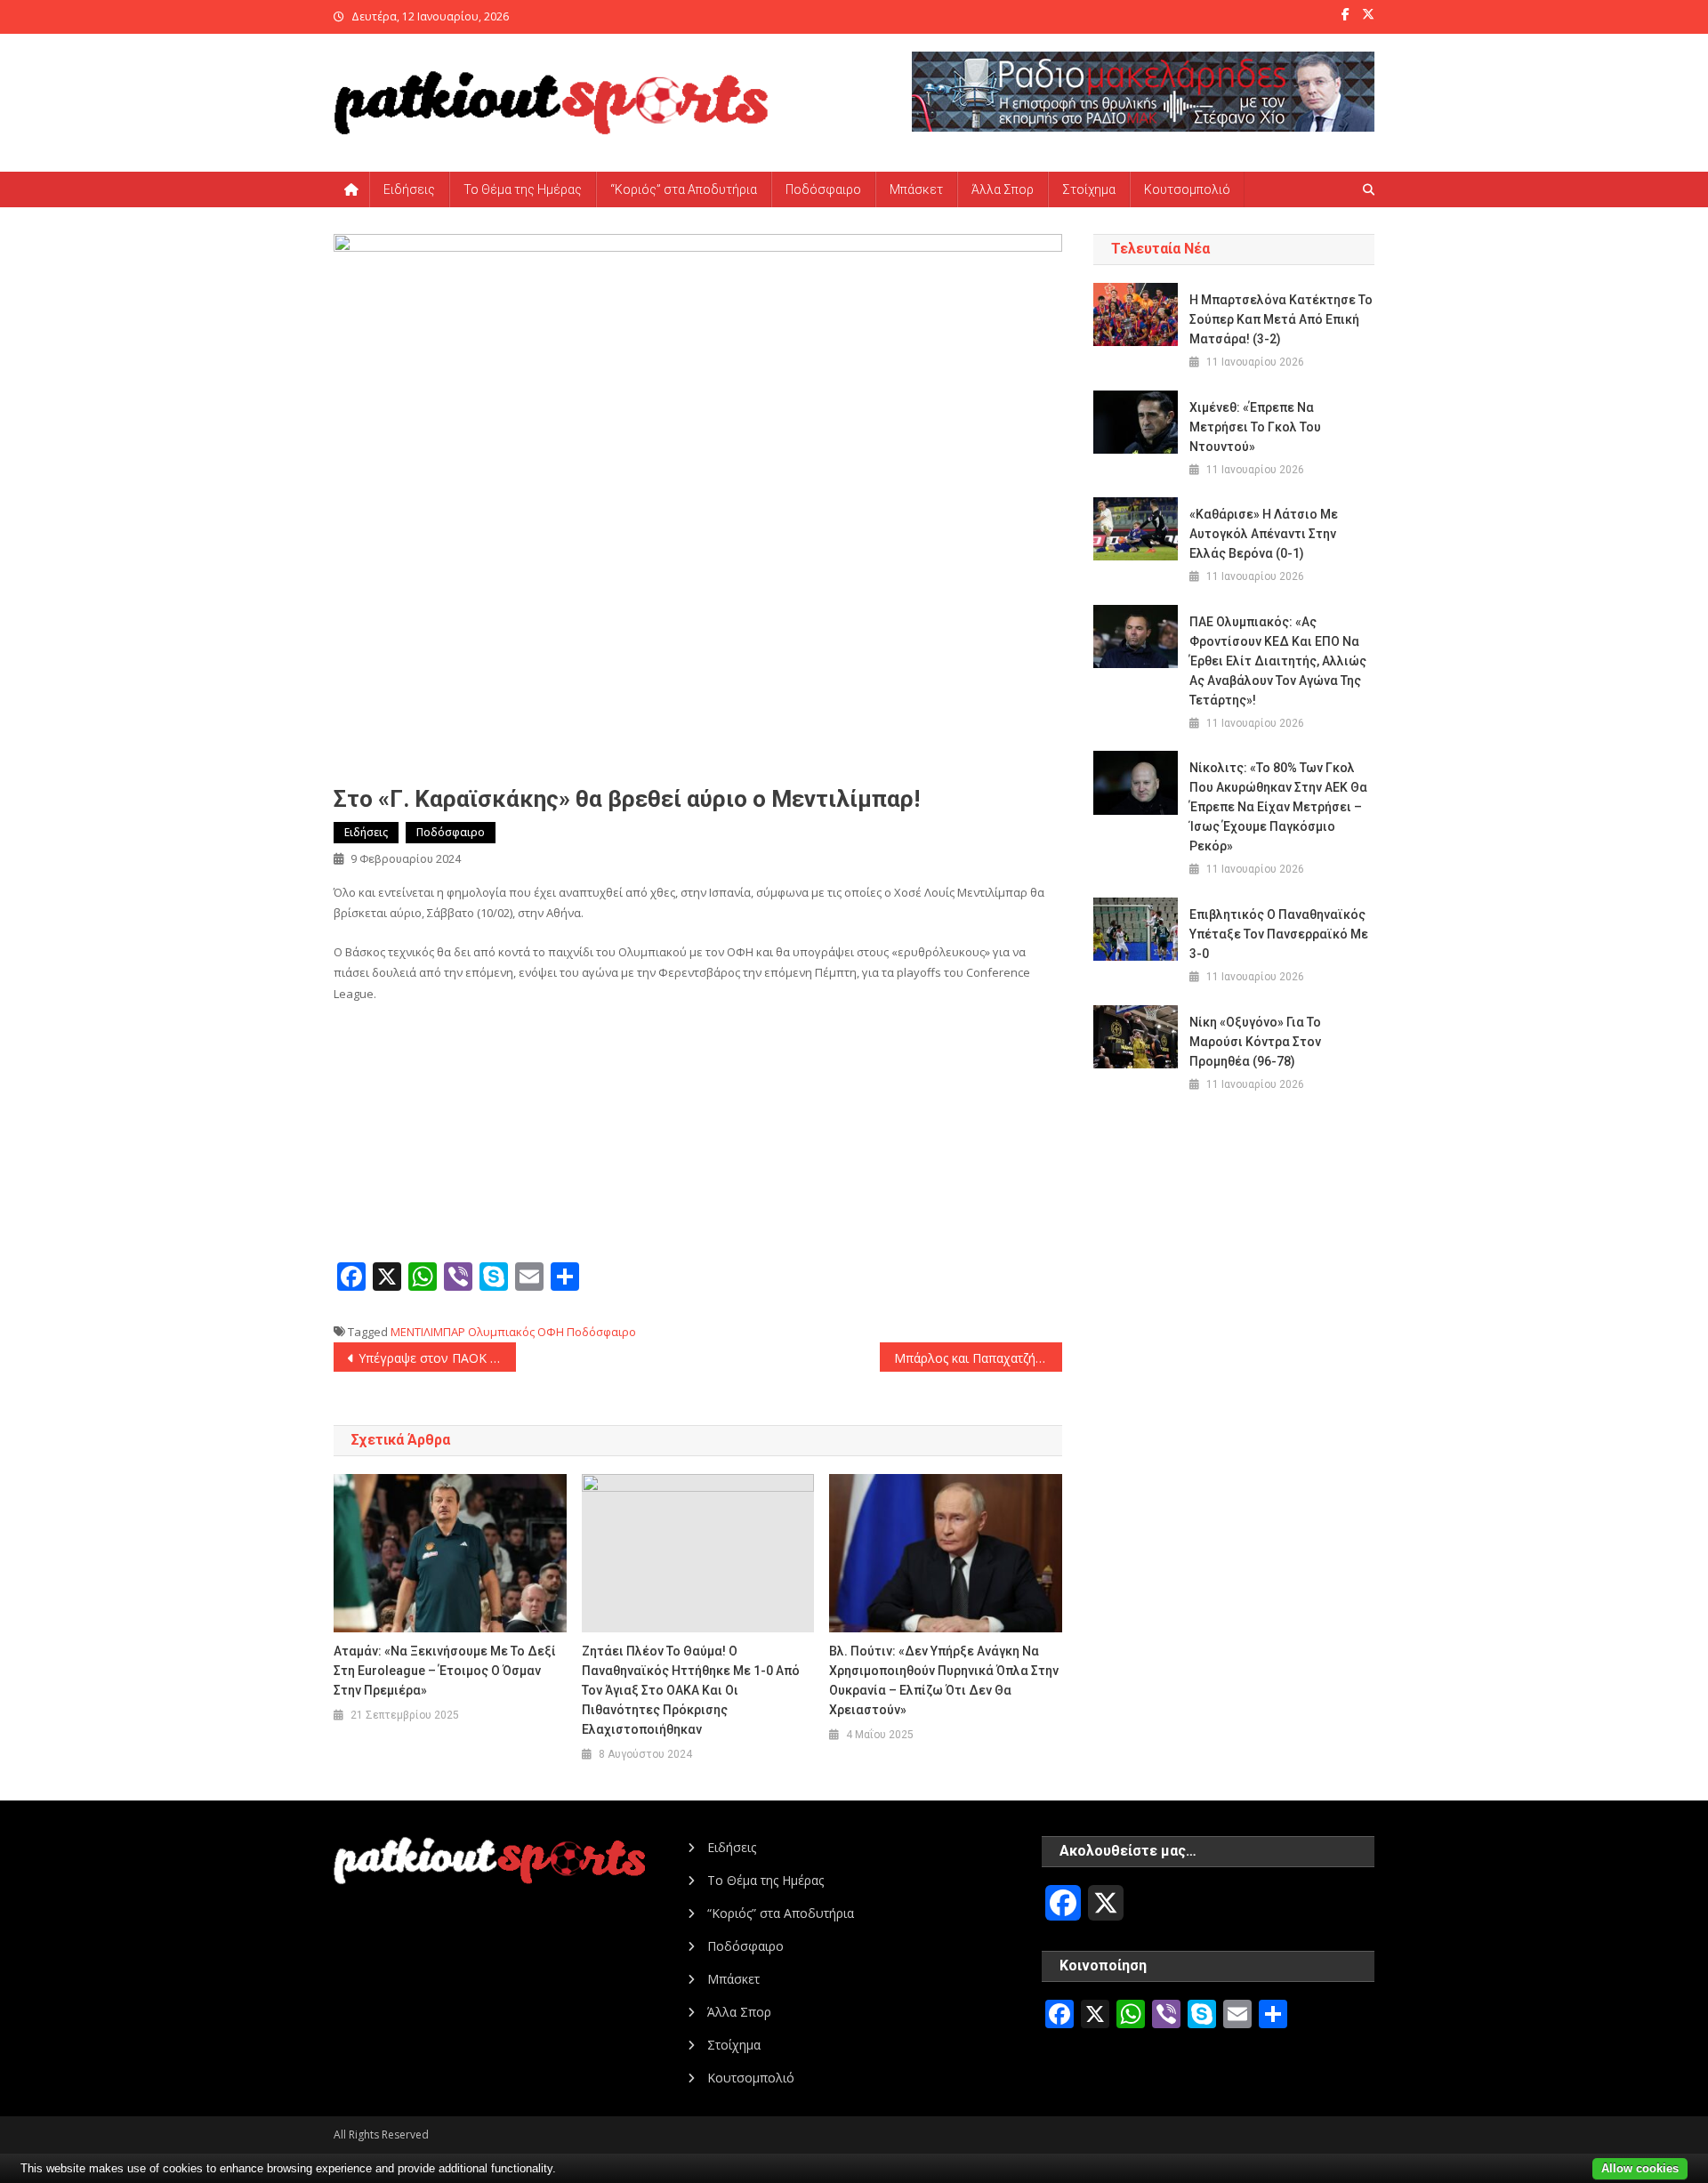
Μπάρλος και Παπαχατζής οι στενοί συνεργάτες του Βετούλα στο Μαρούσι (978, 1358)
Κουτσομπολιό (1187, 189)
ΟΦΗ (551, 1332)
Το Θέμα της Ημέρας (523, 189)
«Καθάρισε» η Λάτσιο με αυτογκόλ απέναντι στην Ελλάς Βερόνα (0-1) (1264, 534)
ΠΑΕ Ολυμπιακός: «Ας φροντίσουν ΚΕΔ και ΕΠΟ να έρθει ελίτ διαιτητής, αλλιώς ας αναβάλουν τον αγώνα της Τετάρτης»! (1278, 661)
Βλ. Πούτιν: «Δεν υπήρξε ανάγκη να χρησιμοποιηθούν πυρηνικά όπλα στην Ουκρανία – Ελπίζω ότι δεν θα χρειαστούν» (944, 1680)
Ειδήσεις (409, 189)
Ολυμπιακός (501, 1332)
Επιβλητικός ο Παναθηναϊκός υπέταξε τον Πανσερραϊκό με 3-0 (1279, 934)
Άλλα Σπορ (1003, 189)
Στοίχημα (1089, 189)
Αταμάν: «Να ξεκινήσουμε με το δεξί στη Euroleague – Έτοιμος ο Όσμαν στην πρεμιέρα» (445, 1671)
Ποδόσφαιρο (823, 189)
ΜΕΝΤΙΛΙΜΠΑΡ (428, 1332)
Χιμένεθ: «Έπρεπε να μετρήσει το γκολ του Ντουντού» (1255, 427)
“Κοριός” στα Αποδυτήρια (684, 189)
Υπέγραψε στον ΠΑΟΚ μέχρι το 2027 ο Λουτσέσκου (437, 1358)
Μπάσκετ (916, 189)
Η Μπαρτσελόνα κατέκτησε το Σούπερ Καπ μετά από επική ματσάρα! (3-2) (1281, 319)
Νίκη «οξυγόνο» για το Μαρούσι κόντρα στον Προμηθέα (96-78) (1255, 1042)
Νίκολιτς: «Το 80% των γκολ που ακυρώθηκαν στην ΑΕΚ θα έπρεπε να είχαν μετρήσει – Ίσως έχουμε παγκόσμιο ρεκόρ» (1278, 807)
